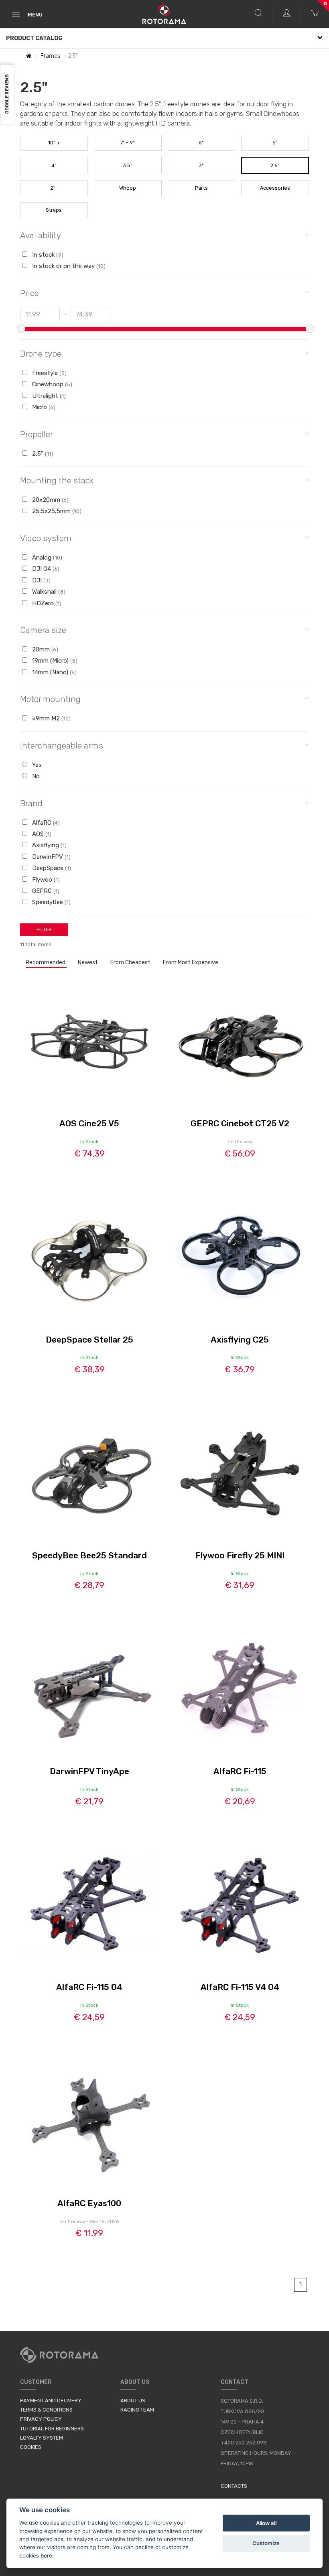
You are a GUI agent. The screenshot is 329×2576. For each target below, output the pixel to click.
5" (275, 143)
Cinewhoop (51, 384)
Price (29, 293)
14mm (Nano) (54, 672)
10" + (54, 143)
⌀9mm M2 (51, 718)
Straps (54, 210)
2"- (54, 188)
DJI (41, 580)
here (46, 2556)
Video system (46, 538)
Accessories (275, 188)
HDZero (46, 603)
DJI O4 (45, 569)
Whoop (128, 188)
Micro (43, 407)
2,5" (42, 454)
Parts (201, 188)
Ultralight (48, 396)
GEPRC (45, 891)
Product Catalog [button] (34, 38)
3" (201, 165)
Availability (41, 235)
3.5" (128, 165)
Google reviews (7, 94)
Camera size (43, 630)
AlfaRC (45, 823)
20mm (44, 649)
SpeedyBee (51, 902)
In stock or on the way (68, 266)
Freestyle (49, 373)
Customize (266, 2543)
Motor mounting (50, 699)
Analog (46, 558)
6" (201, 143)
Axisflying (49, 845)
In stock (47, 255)
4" (54, 165)
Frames (51, 56)
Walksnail (48, 592)
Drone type (41, 354)
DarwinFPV (51, 857)
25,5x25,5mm (56, 511)
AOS (41, 834)
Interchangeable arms (62, 745)
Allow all (266, 2523)
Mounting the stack (57, 480)
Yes (36, 765)
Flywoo (45, 880)
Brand (31, 803)
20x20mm (50, 500)
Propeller (37, 434)
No (35, 776)
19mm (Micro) (54, 661)
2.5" (275, 165)
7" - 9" (128, 143)
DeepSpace (51, 868)
